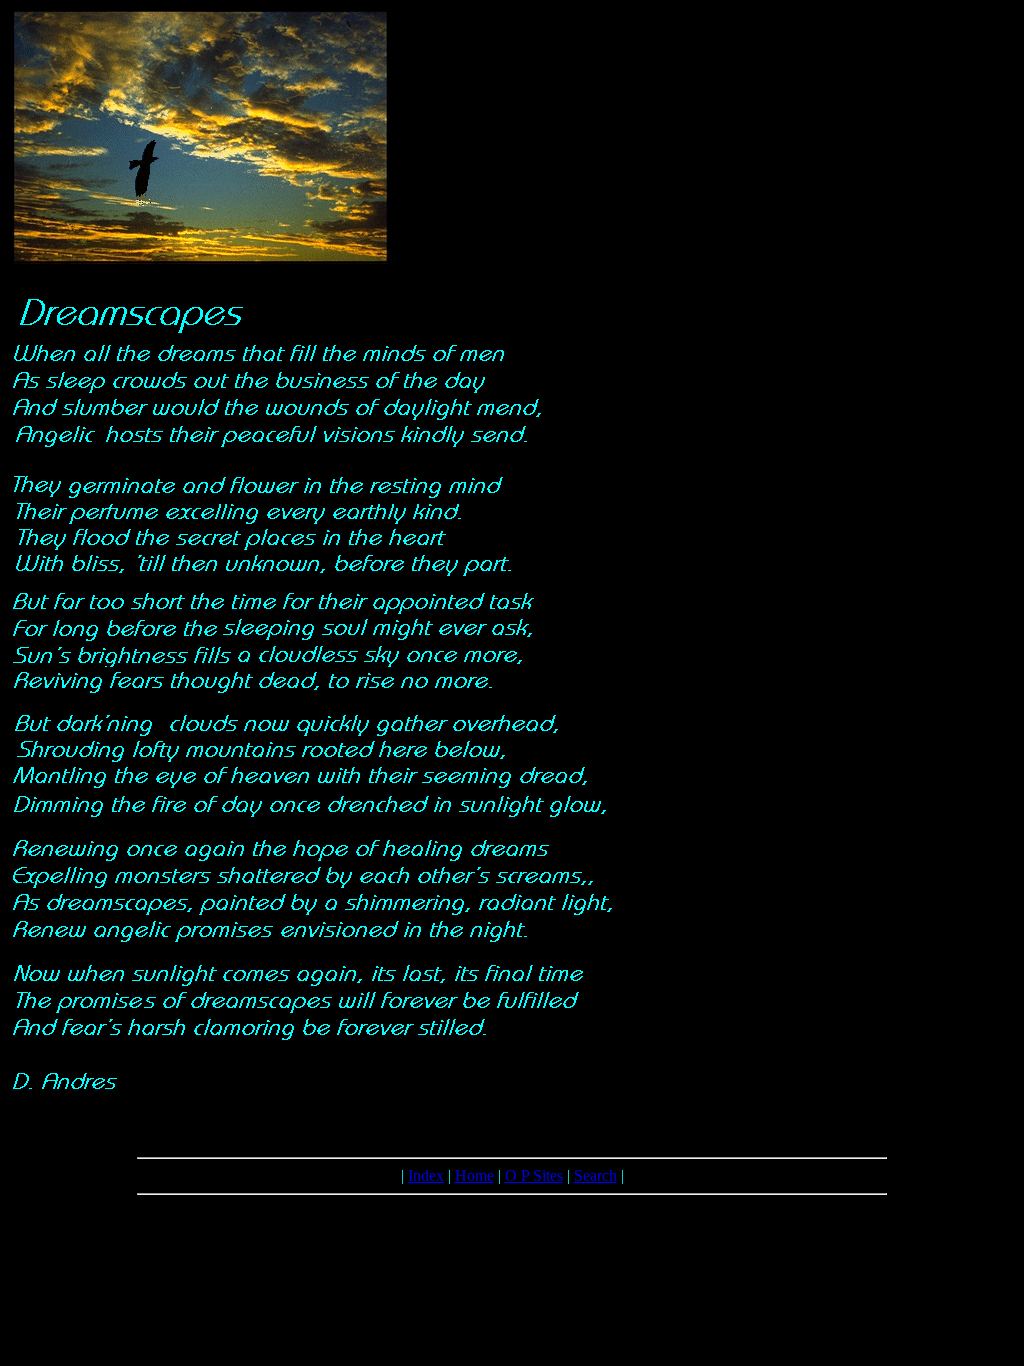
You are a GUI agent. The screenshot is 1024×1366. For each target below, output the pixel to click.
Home (474, 1175)
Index (426, 1175)
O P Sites (534, 1175)
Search (595, 1175)
